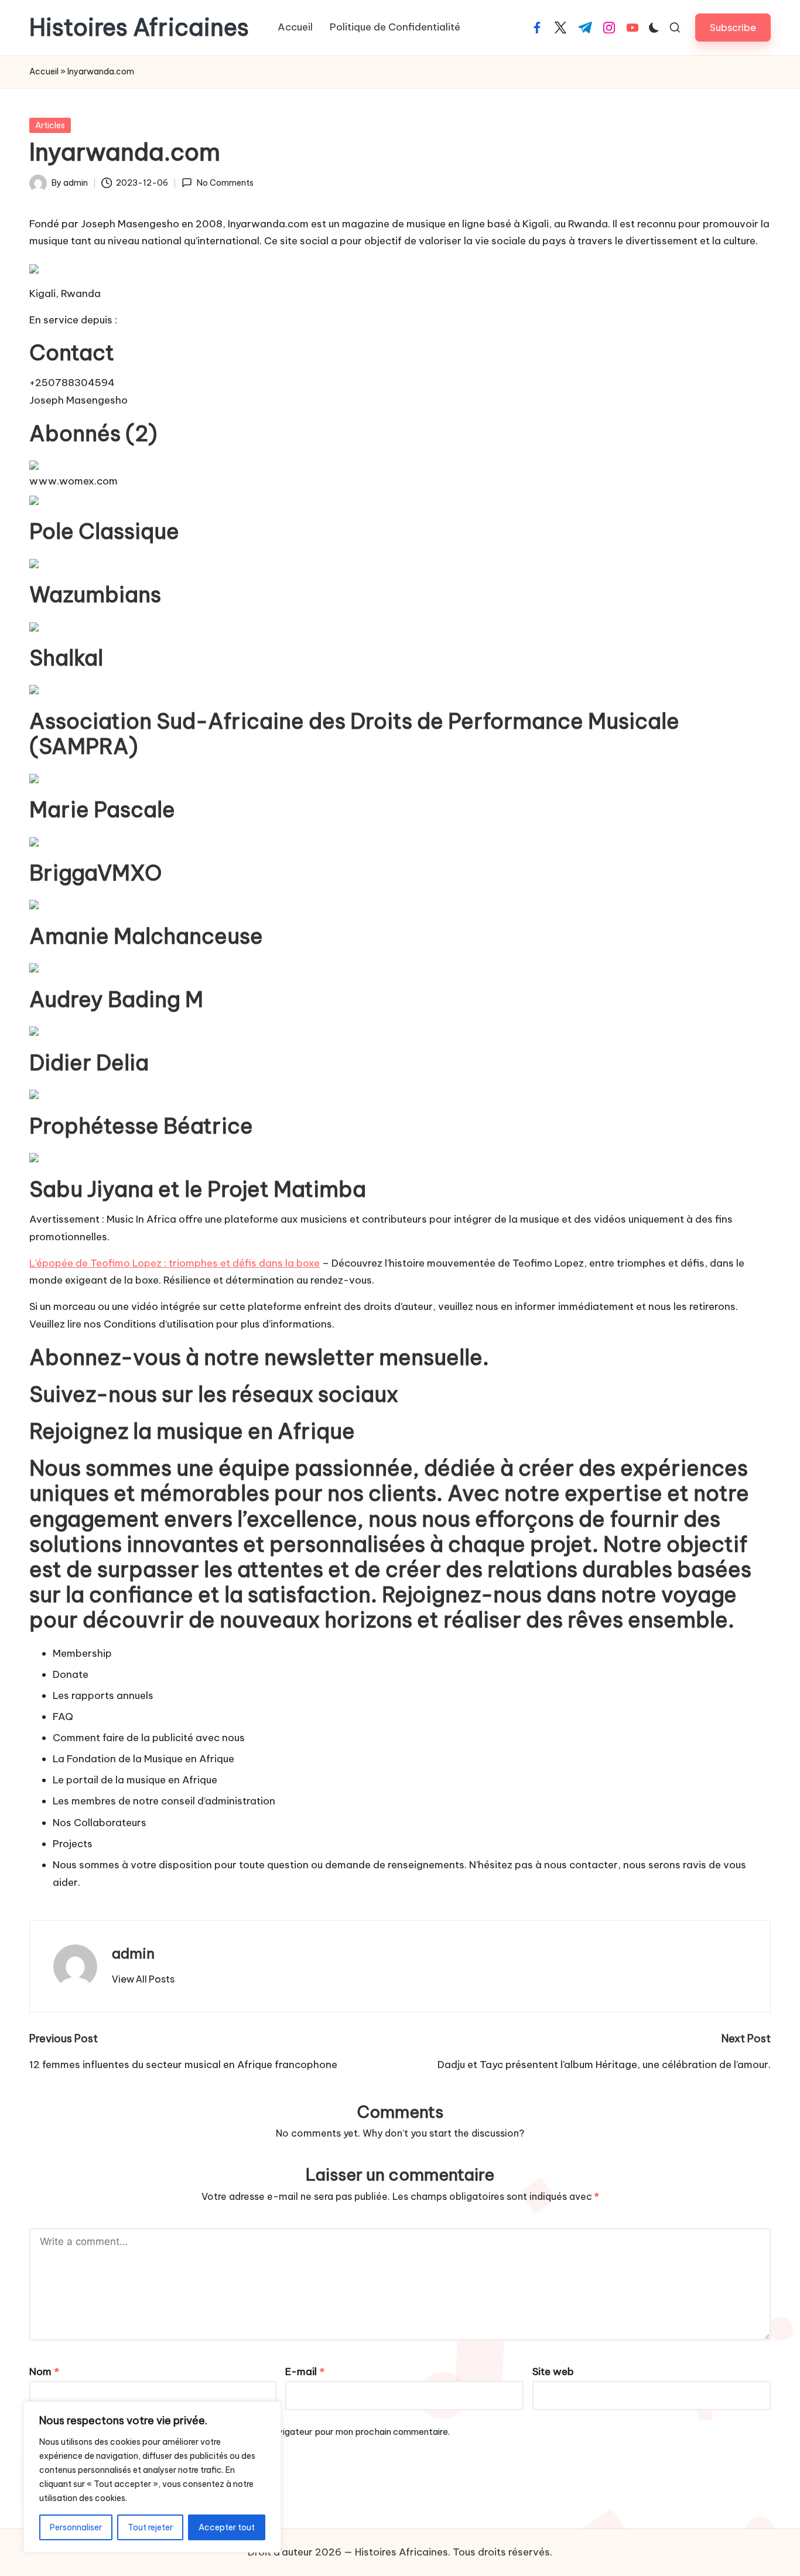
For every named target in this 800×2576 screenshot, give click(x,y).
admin (133, 1953)
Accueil (44, 71)
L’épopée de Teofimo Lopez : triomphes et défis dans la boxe (175, 1263)
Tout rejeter (150, 2527)
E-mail (305, 2372)
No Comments (225, 183)
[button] (733, 27)
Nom (44, 2372)
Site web (553, 2372)
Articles (50, 125)
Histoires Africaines (139, 28)
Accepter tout (227, 2527)
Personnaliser (76, 2527)
